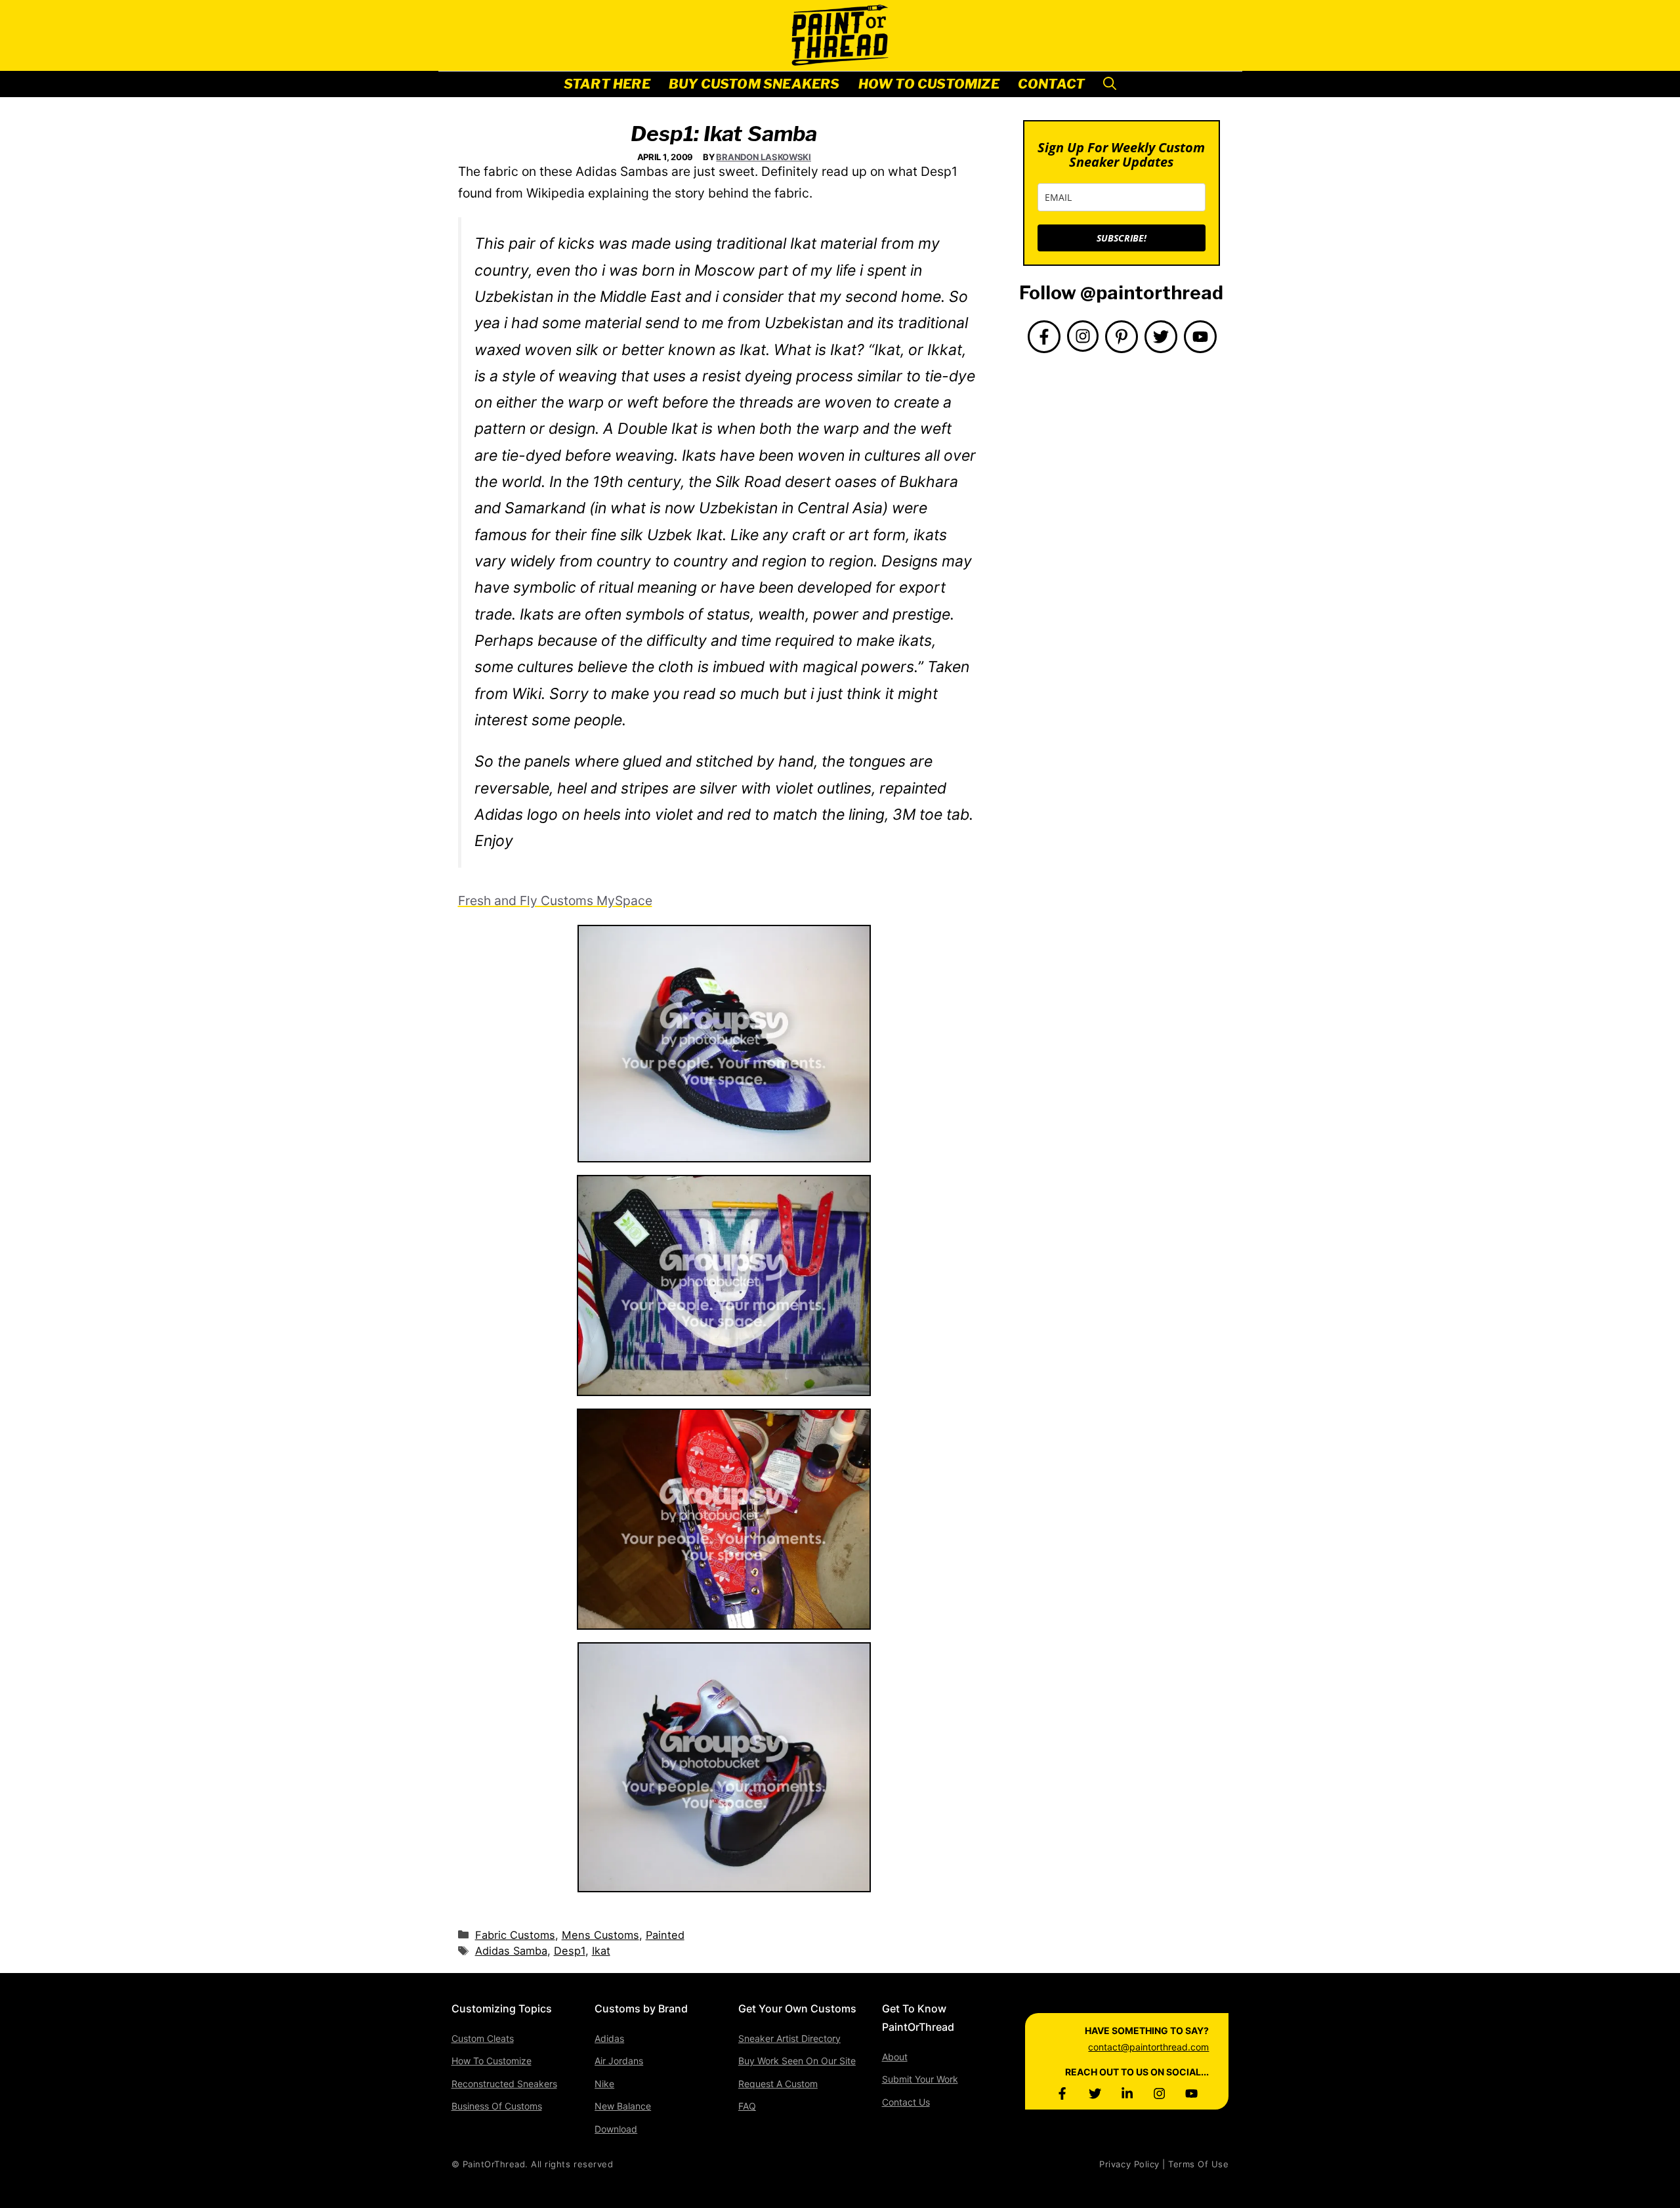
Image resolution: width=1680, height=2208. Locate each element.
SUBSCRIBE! (1122, 238)
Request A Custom (778, 2084)
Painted (665, 1935)
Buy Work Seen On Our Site (797, 2061)
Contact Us (906, 2102)
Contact (1051, 84)
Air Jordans (619, 2061)
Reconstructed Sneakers (504, 2084)
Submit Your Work (920, 2079)
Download (616, 2129)
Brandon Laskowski (764, 157)
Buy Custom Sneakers (754, 84)
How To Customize (929, 84)
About (895, 2057)
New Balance (623, 2106)
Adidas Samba (511, 1951)
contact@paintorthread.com (1148, 2047)
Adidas (609, 2038)
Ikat (601, 1951)
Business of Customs (497, 2106)
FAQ (747, 2106)
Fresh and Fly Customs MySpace (555, 901)
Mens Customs (600, 1935)
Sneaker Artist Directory (789, 2038)
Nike (604, 2084)
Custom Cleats (483, 2038)
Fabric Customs (515, 1935)
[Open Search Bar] (1110, 84)
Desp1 (570, 1951)
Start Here (607, 84)
